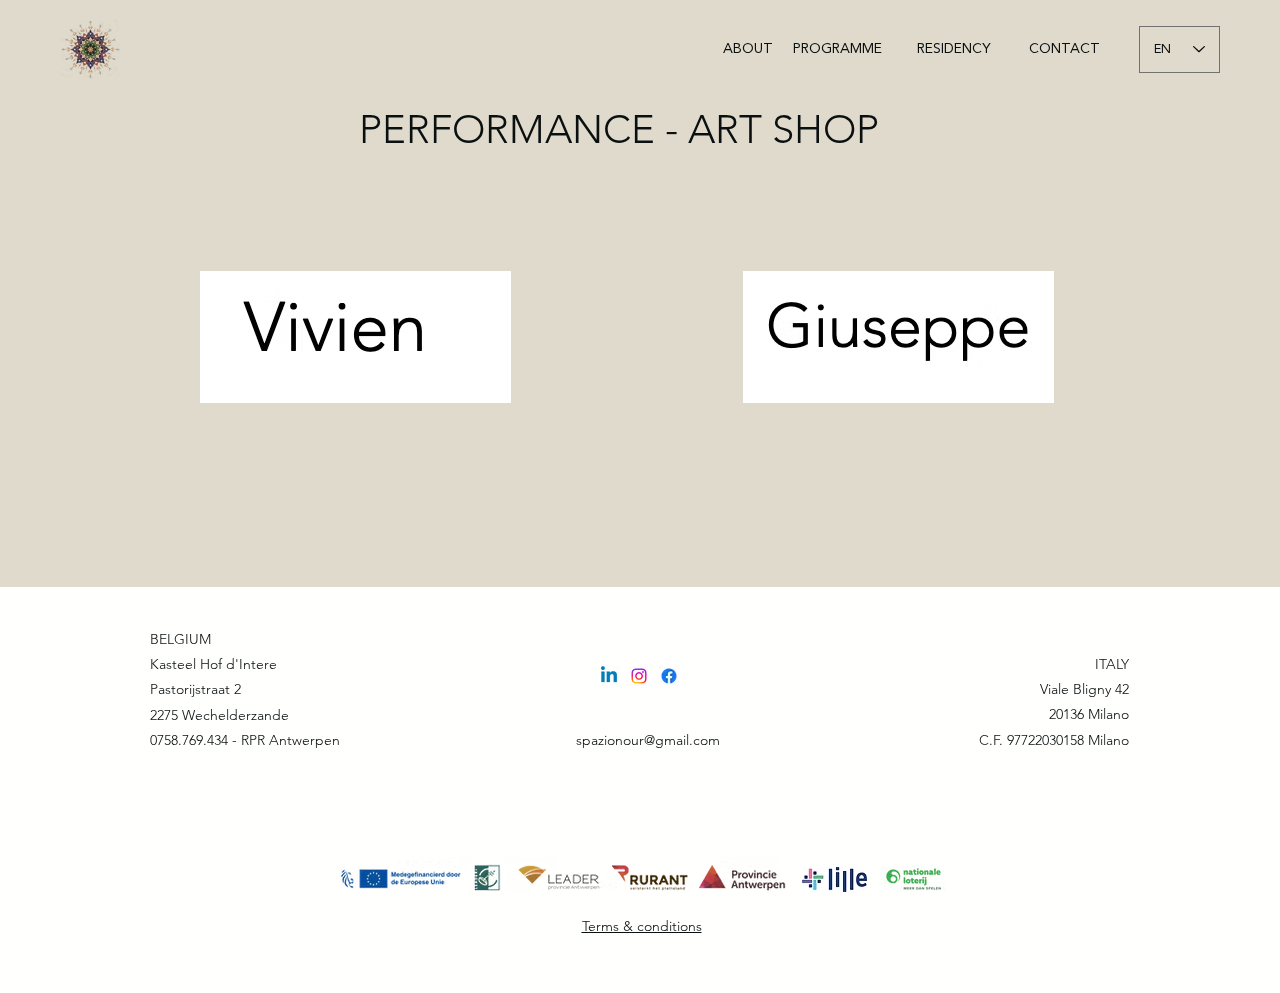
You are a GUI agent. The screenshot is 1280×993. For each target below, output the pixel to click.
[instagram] (639, 676)
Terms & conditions (642, 926)
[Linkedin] (609, 676)
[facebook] (669, 676)
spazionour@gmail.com (648, 740)
